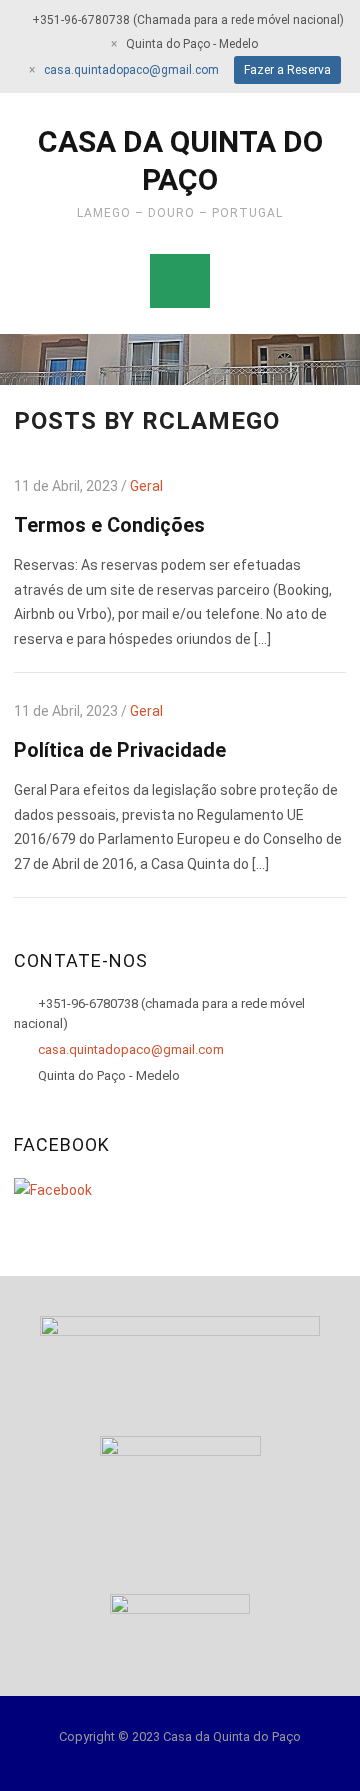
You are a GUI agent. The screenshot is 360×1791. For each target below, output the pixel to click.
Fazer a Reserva (287, 70)
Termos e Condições (109, 525)
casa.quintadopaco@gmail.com (131, 70)
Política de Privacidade (120, 750)
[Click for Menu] (180, 281)
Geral (146, 486)
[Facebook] (53, 1189)
